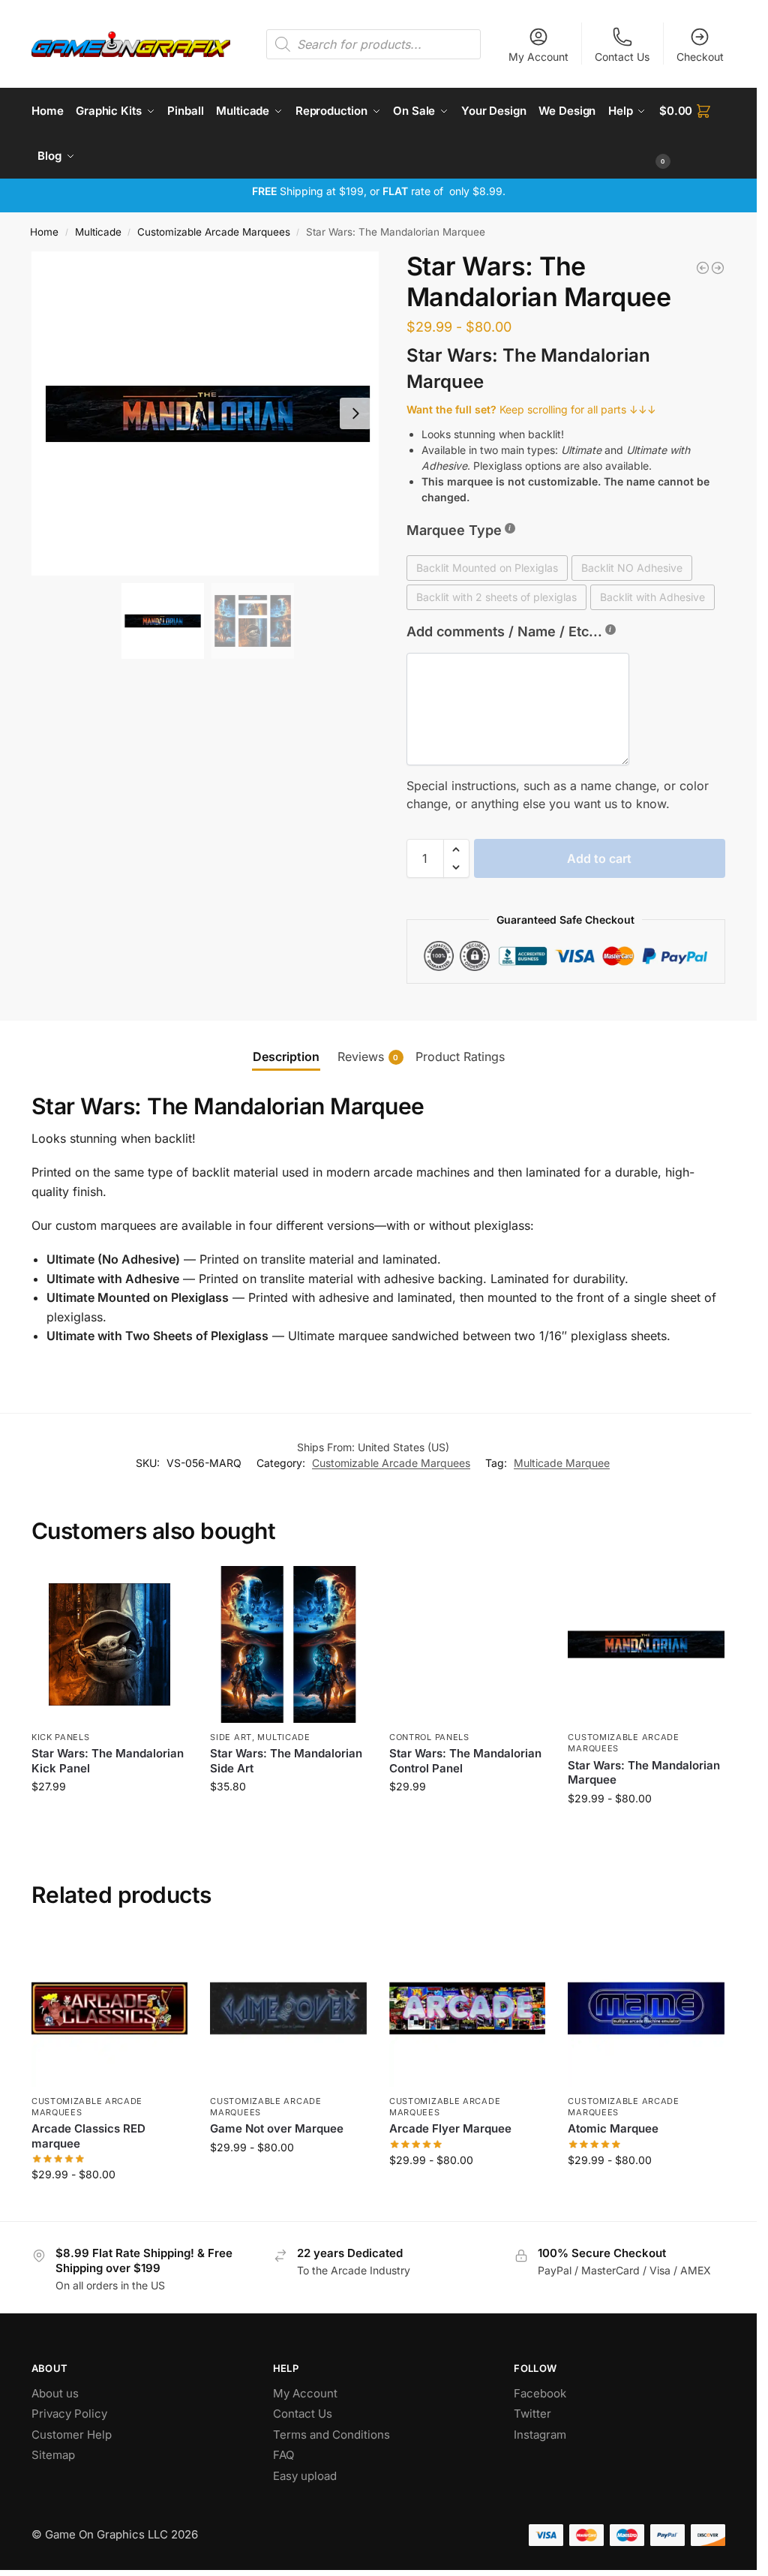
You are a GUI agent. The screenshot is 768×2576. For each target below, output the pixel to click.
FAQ (283, 2455)
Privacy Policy (69, 2414)
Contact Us (622, 57)
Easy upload (305, 2476)
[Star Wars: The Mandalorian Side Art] (288, 1644)
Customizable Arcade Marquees (214, 232)
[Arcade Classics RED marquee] (110, 2008)
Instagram (540, 2435)
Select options (646, 1830)
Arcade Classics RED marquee (88, 2136)
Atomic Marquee (613, 2128)
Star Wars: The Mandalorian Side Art (286, 1761)
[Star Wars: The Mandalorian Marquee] (646, 1644)
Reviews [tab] (368, 1057)
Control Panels (429, 1737)
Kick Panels (61, 1737)
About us (57, 2393)
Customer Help (72, 2435)
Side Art (231, 1737)
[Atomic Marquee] (646, 2008)
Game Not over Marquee (277, 2128)
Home (44, 232)
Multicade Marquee (562, 1463)
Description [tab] (286, 1057)
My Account (538, 57)
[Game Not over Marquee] (288, 2008)
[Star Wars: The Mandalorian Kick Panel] (110, 1644)
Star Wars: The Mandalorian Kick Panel (108, 1761)
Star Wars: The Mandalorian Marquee (644, 1773)
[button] (692, 134)
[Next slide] (355, 413)
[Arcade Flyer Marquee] (468, 2008)
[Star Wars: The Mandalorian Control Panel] (468, 1644)
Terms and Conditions (331, 2435)
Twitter (532, 2414)
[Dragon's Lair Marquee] (703, 268)
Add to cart (599, 858)
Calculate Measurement (110, 1818)
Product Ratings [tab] (460, 1057)
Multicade (98, 232)
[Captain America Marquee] (718, 268)
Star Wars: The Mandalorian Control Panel (465, 1761)
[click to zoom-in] (208, 413)
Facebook (540, 2393)
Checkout (700, 57)
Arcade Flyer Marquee (450, 2128)
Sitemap (53, 2455)
